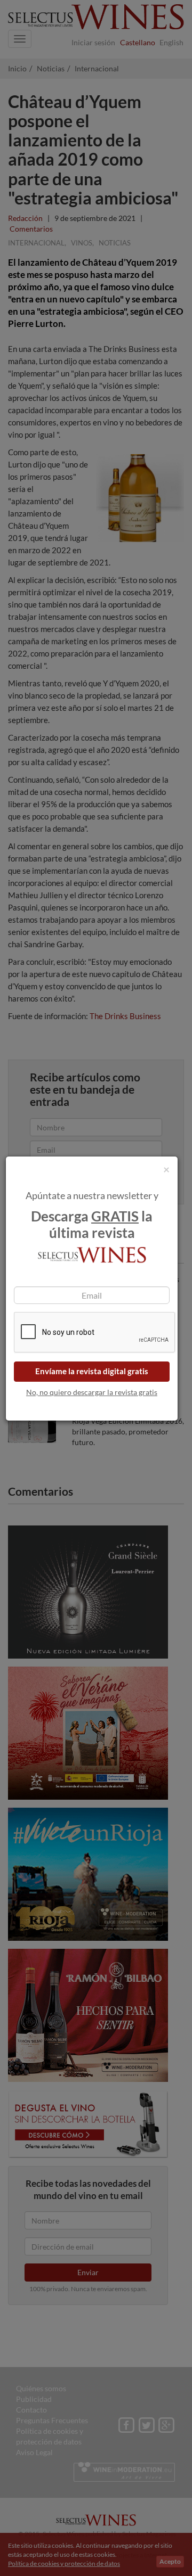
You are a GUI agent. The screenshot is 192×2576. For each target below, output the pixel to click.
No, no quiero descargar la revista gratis (92, 1392)
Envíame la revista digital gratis (92, 1371)
